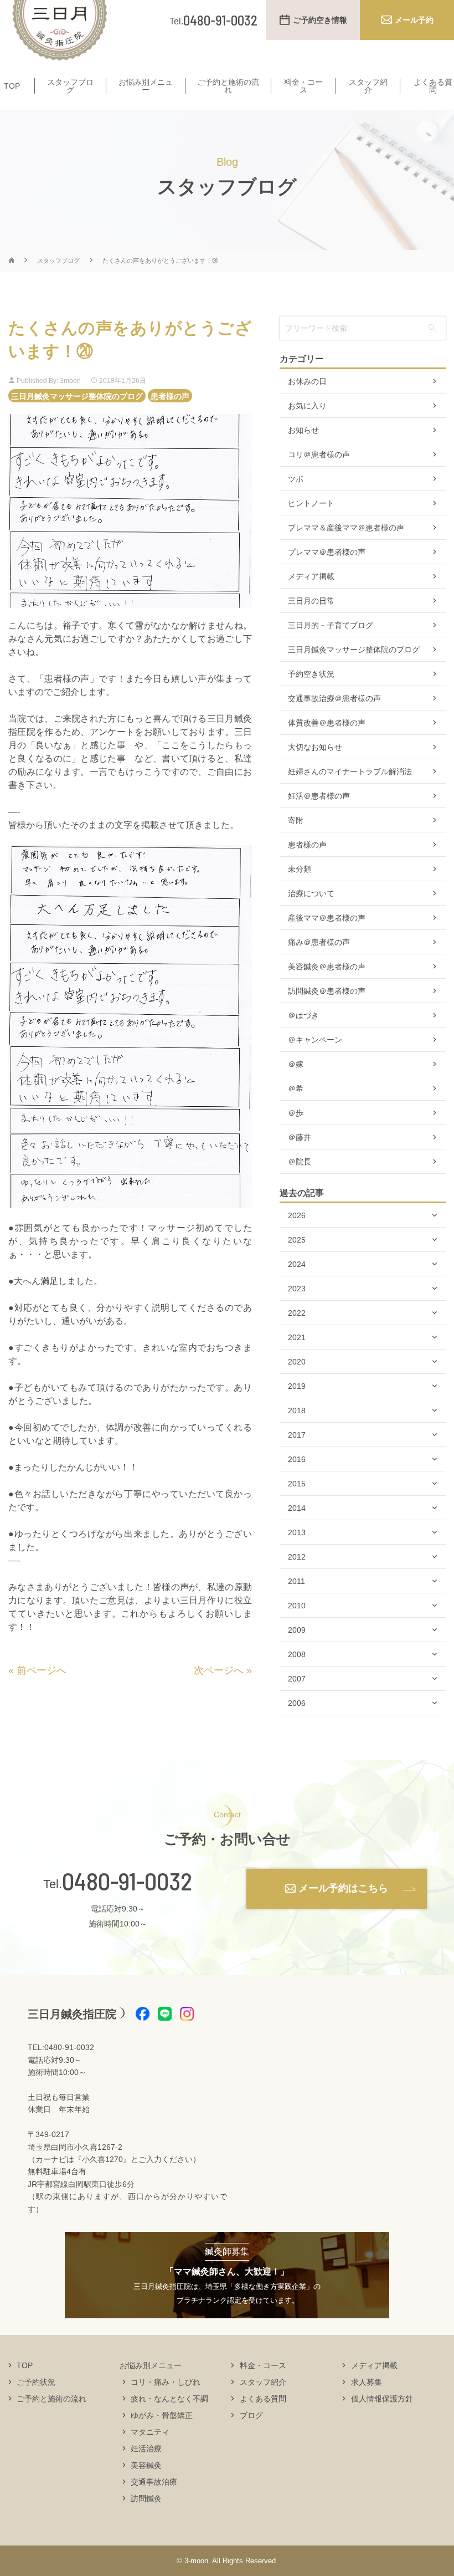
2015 (297, 1484)
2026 (297, 1215)
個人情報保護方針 (382, 2399)
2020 (297, 1362)
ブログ (251, 2415)
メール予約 (414, 20)
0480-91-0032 (127, 1881)
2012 (297, 1557)
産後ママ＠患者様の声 (327, 918)
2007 (297, 1679)
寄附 (296, 820)
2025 (297, 1240)
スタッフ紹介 (368, 86)
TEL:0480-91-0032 (61, 2047)
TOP (12, 86)
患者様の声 (170, 396)
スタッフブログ (70, 86)
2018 (297, 1410)
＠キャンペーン (315, 1040)
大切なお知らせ (315, 747)
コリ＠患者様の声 (319, 454)
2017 (297, 1435)
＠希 (296, 1088)
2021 (297, 1337)
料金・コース (303, 86)
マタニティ (150, 2432)
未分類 (300, 869)
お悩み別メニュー (146, 86)
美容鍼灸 (146, 2465)
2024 (297, 1264)
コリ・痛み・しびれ (166, 2382)
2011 (296, 1581)
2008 (297, 1654)
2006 (297, 1703)
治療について (311, 893)
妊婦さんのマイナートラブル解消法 (350, 771)
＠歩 (296, 1113)
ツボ (296, 479)
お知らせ (303, 430)
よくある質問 (433, 86)
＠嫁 (296, 1064)
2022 (297, 1313)
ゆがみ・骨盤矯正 (162, 2415)
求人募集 (367, 2382)
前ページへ (42, 1670)
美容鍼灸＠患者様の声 (327, 967)
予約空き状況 (311, 674)
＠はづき (303, 1015)
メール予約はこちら (343, 1888)
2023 (297, 1289)
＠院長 (300, 1162)
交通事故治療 (154, 2482)
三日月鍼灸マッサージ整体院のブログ (77, 396)
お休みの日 (307, 381)
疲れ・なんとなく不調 (169, 2399)
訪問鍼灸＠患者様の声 (327, 991)
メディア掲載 (311, 576)
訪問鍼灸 (146, 2498)
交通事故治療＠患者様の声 (334, 698)
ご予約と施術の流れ (228, 86)
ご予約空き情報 (320, 20)
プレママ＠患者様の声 (327, 552)
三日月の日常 (311, 601)
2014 (297, 1508)
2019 (297, 1386)
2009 (297, 1630)
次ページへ (219, 1670)
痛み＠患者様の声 (319, 942)
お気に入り (307, 406)
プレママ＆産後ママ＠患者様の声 (346, 528)
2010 (297, 1606)
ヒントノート (311, 503)
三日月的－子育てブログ (331, 625)
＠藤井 (300, 1137)
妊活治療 (146, 2449)
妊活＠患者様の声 (319, 796)
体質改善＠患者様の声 (327, 723)
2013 (297, 1532)
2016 (297, 1459)
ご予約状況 (36, 2382)
